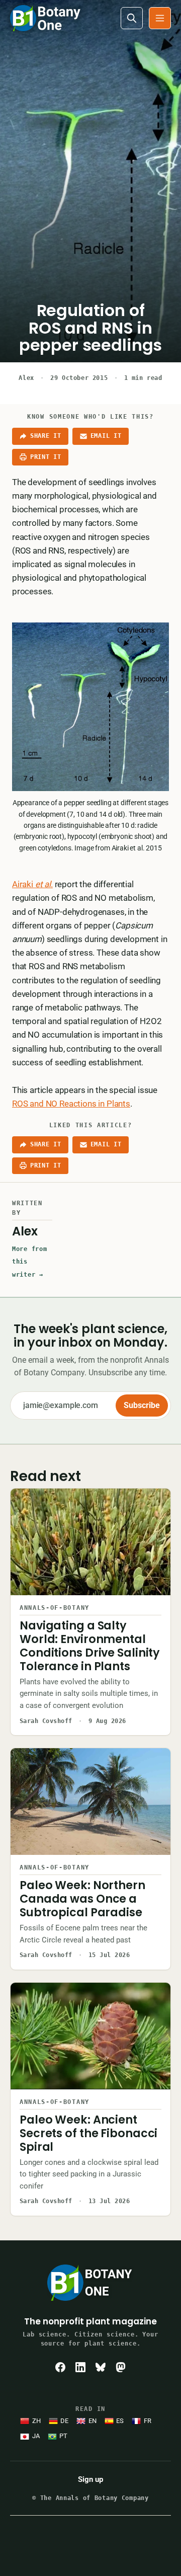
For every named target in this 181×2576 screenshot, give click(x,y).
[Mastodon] (121, 2367)
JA (36, 2436)
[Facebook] (60, 2367)
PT (63, 2436)
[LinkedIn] (80, 2367)
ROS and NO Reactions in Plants (71, 1104)
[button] (160, 18)
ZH (36, 2421)
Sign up (90, 2479)
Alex (26, 378)
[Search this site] (132, 18)
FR (148, 2421)
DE (64, 2421)
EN (93, 2421)
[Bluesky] (101, 2367)
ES (120, 2421)
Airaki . (32, 884)
